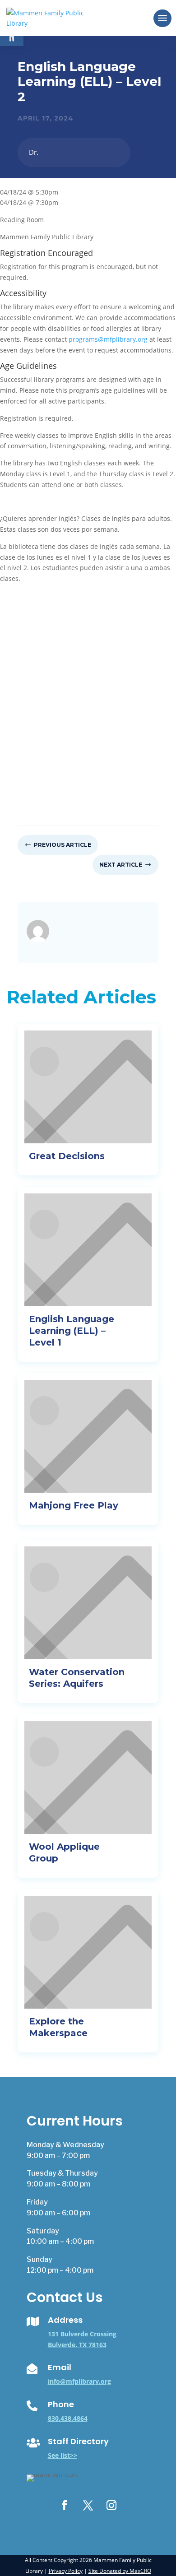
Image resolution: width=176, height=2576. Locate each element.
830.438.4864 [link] (68, 2418)
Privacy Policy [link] (66, 2571)
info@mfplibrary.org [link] (79, 2381)
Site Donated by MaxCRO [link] (120, 2571)
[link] (48, 17)
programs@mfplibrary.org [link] (108, 339)
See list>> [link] (63, 2455)
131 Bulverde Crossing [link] (82, 2334)
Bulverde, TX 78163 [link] (77, 2345)
